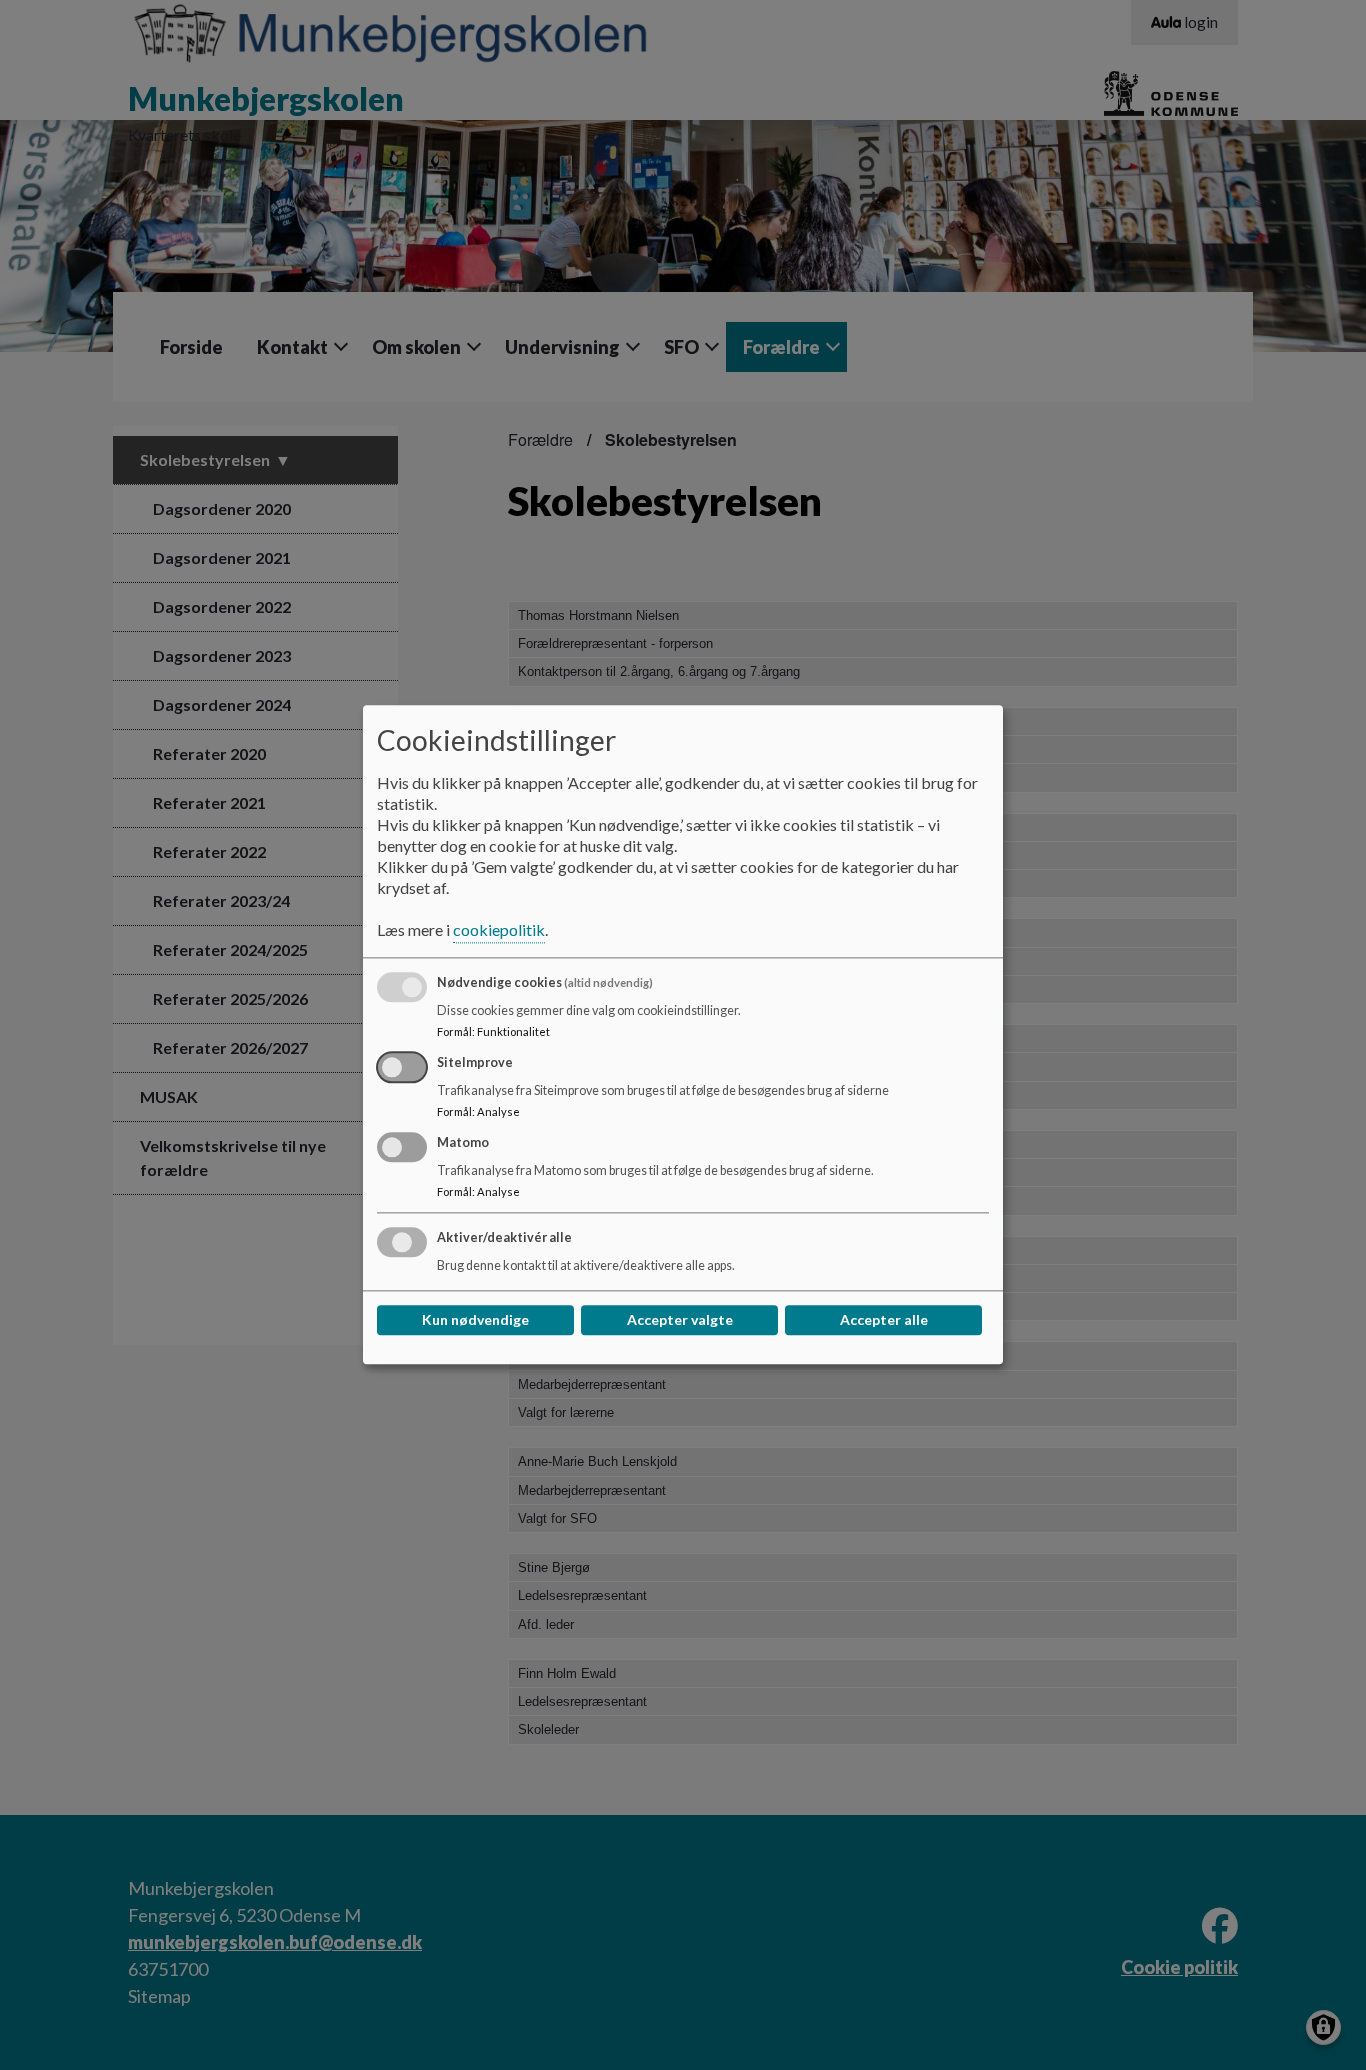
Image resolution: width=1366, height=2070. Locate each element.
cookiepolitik (499, 930)
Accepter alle (884, 1320)
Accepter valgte (680, 1320)
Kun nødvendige (475, 1320)
